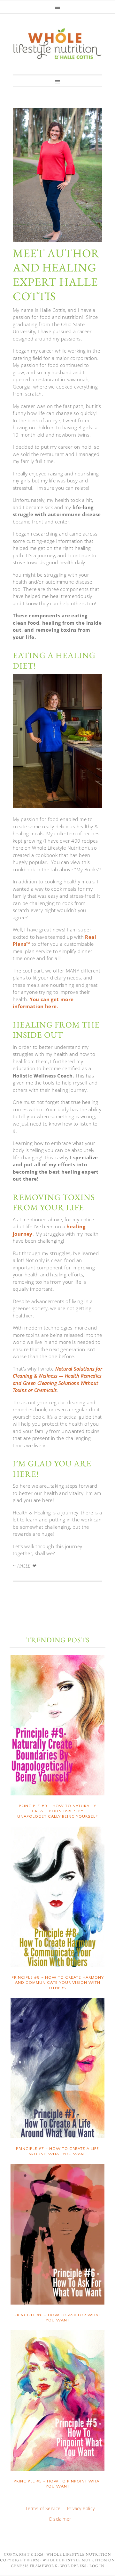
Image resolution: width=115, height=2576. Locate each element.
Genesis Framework (34, 2566)
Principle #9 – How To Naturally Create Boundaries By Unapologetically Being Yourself (57, 1811)
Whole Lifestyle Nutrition (57, 43)
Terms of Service (43, 2508)
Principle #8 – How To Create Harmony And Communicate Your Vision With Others (58, 1983)
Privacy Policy (81, 2508)
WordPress (73, 2566)
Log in (97, 2566)
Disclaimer (60, 2519)
